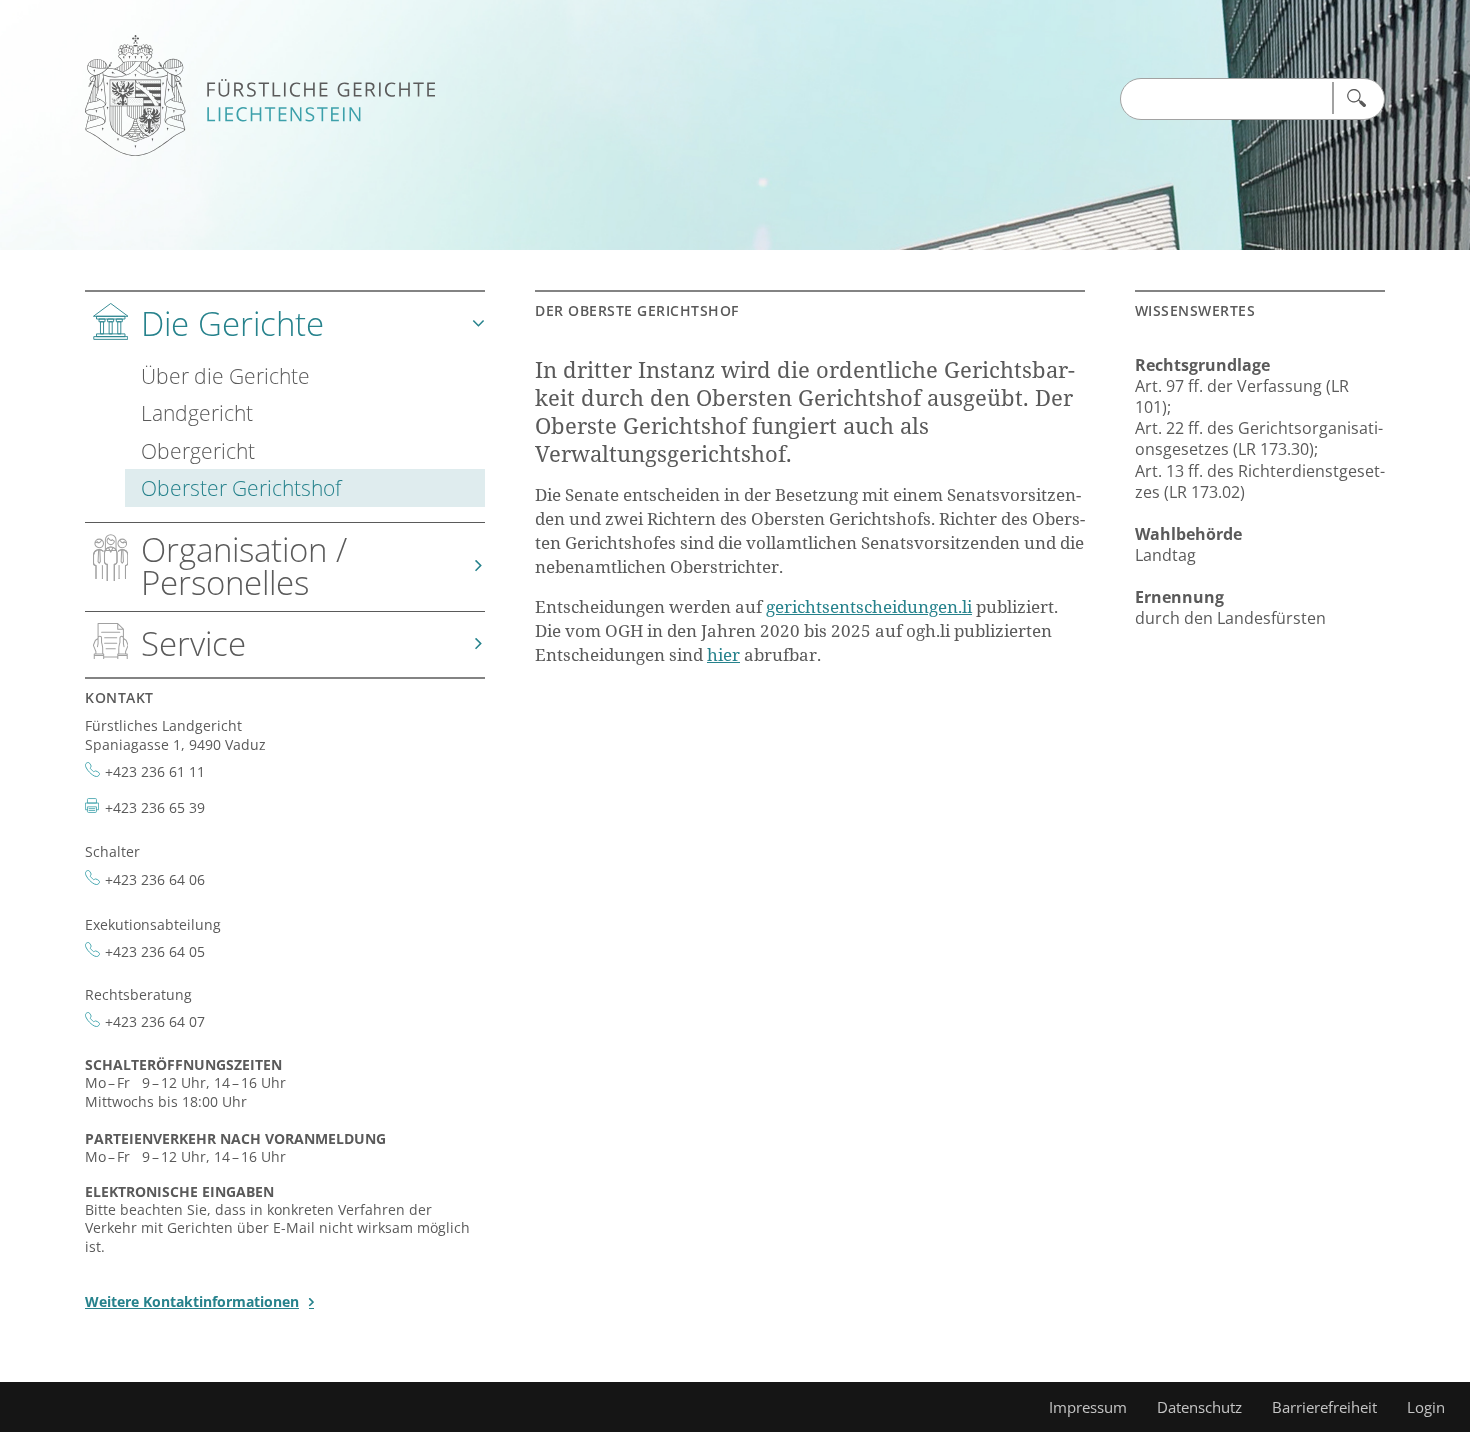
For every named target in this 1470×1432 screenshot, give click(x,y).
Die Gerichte (232, 323)
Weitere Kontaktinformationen (192, 1301)
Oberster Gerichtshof (241, 487)
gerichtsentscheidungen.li (869, 606)
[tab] (285, 407)
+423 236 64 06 (155, 879)
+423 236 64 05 (155, 951)
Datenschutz (1199, 1407)
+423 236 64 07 (155, 1021)
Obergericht (198, 450)
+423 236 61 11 (155, 771)
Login (1426, 1407)
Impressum (1088, 1407)
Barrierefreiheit (1324, 1407)
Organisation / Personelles (244, 566)
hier (723, 654)
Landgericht (197, 412)
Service (193, 643)
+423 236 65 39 (155, 807)
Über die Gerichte (225, 375)
